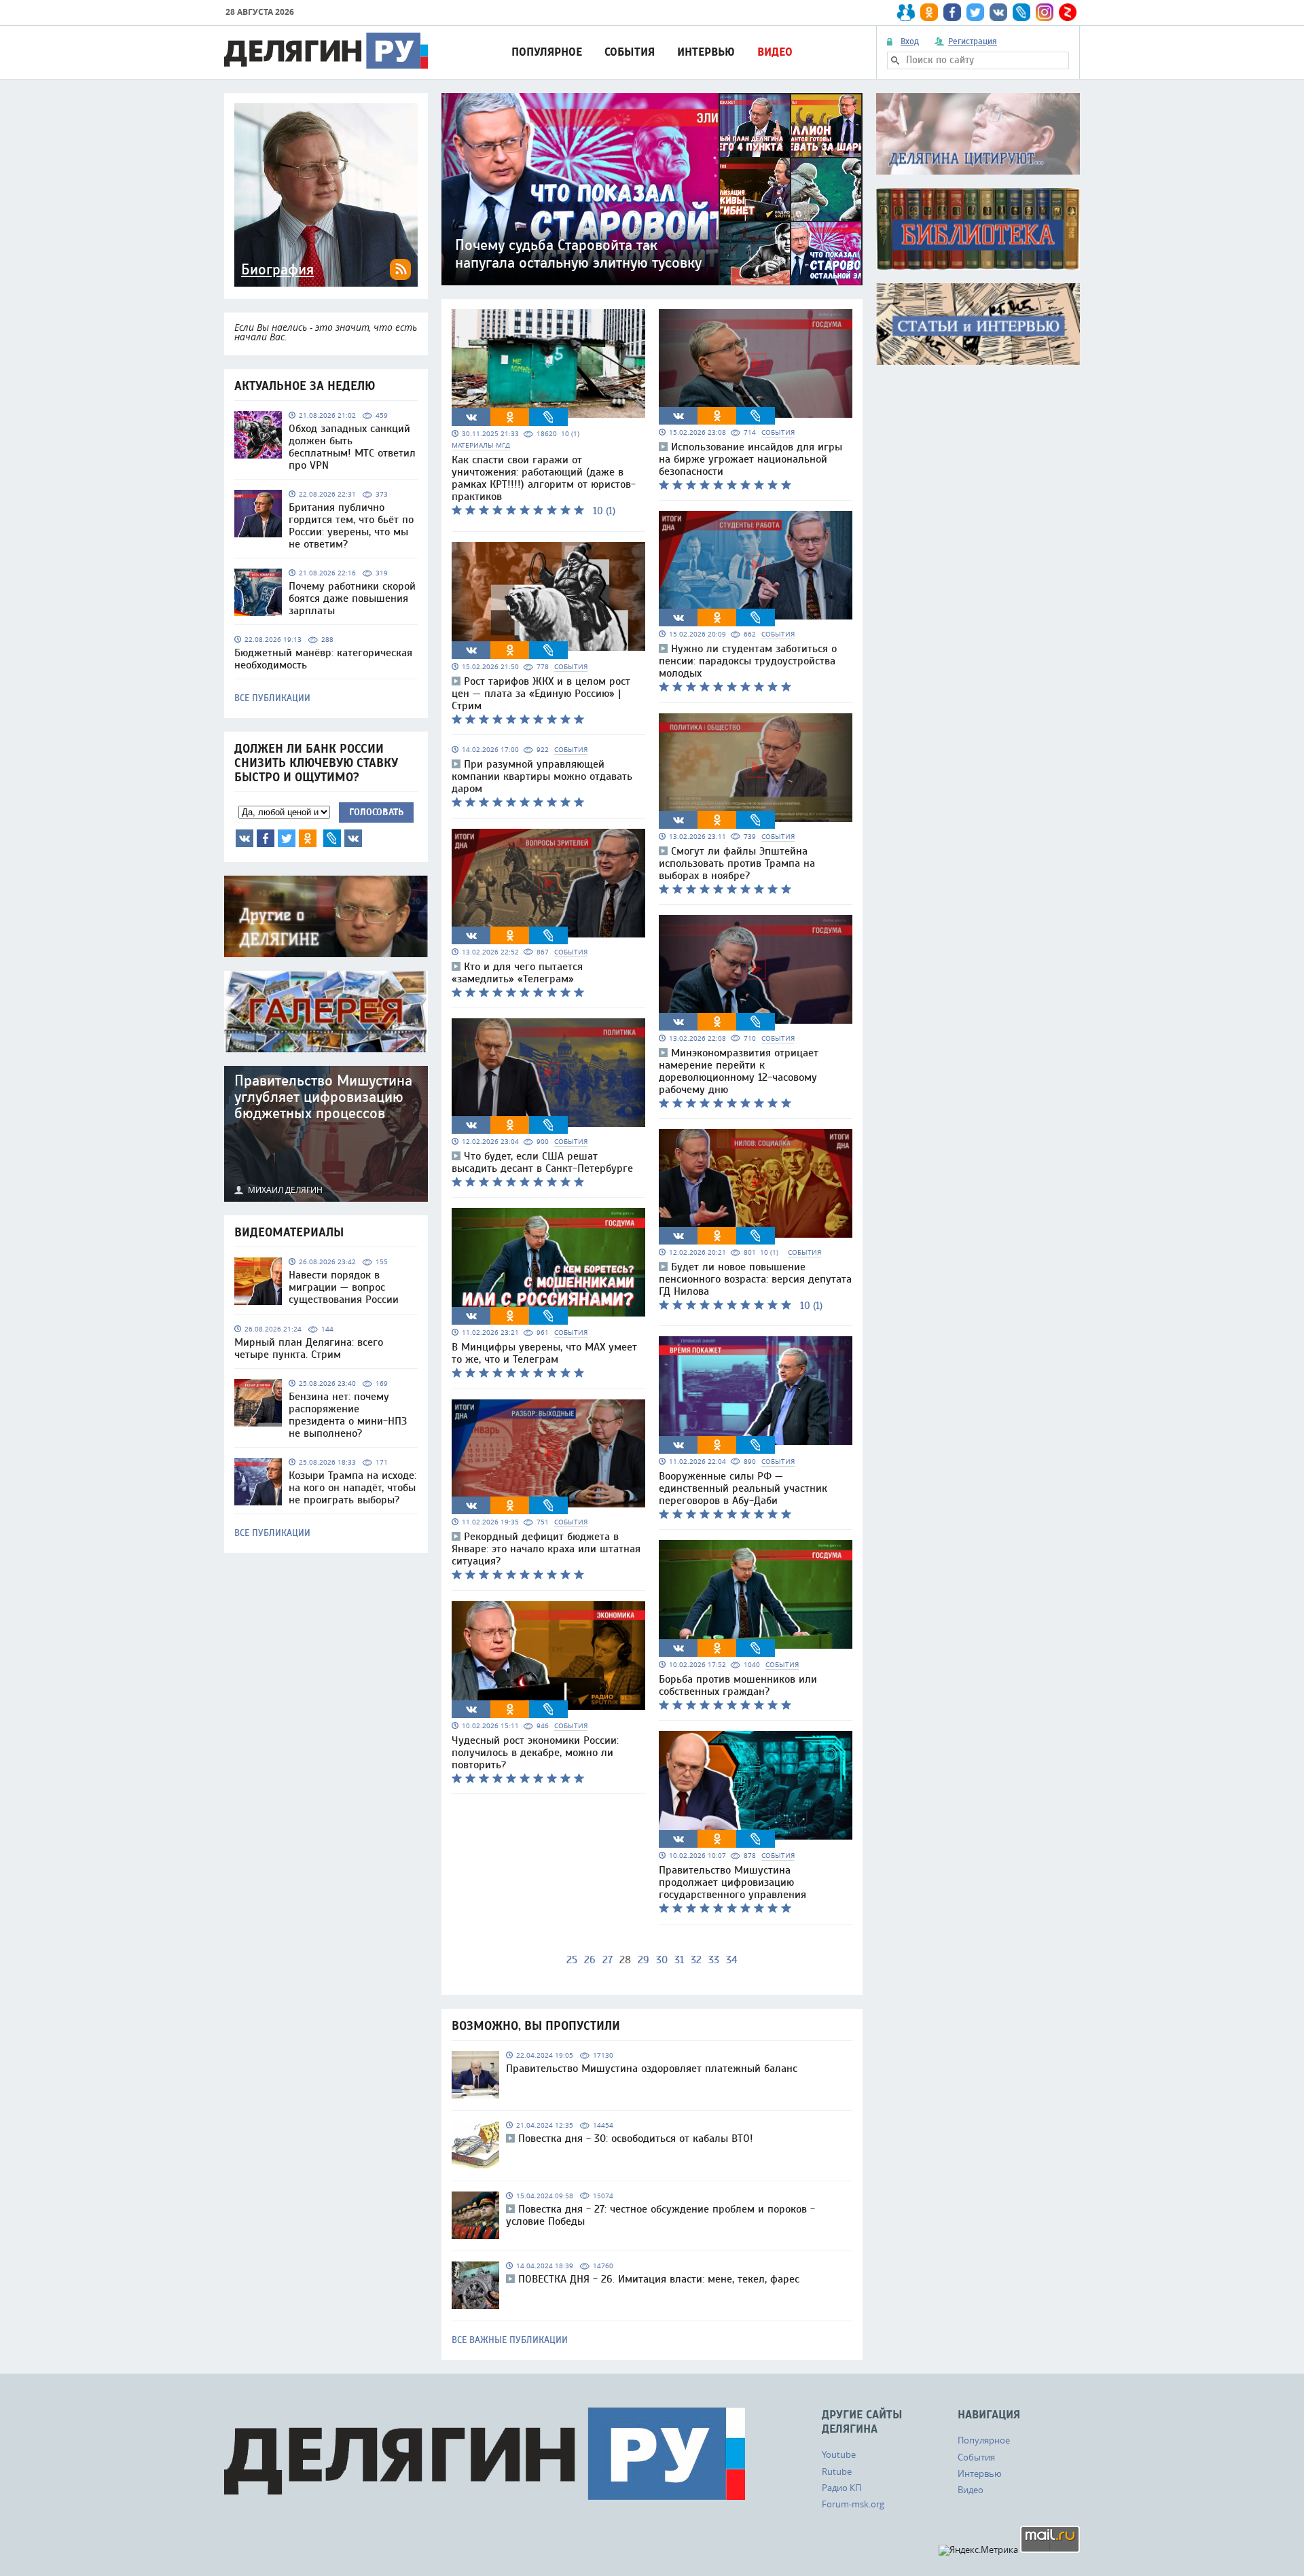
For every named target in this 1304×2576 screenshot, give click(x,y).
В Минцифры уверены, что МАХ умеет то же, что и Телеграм (544, 1353)
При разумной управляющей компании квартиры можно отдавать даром (542, 776)
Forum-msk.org (853, 2504)
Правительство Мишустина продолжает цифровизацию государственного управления (732, 1882)
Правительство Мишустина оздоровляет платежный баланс (652, 2069)
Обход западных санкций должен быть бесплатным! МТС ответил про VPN (352, 447)
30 (662, 1960)
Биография (277, 270)
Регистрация (973, 41)
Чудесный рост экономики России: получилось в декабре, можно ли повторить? (535, 1753)
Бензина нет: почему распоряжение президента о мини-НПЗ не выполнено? (348, 1415)
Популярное (547, 52)
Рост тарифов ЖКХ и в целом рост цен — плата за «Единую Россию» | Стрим (541, 694)
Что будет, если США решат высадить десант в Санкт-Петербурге (542, 1162)
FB (266, 838)
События (630, 52)
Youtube (839, 2454)
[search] (895, 60)
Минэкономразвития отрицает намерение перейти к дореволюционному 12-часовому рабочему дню (739, 1071)
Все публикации (272, 698)
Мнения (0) (353, 838)
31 (679, 1960)
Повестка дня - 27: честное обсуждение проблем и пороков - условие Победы (660, 2215)
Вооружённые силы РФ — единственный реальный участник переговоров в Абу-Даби (743, 1488)
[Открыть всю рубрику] (978, 134)
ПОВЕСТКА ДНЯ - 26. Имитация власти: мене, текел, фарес (659, 2279)
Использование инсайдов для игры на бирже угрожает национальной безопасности (750, 459)
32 (696, 1960)
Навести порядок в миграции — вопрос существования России (344, 1287)
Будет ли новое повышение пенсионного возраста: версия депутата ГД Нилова (755, 1279)
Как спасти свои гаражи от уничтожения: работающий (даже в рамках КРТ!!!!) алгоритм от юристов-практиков (544, 478)
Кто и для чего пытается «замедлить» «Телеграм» (517, 973)
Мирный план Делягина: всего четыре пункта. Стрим (309, 1348)
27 (608, 1960)
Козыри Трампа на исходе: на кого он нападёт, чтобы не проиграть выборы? (352, 1488)
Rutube (837, 2471)
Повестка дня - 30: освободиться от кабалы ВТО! (636, 2139)
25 (572, 1960)
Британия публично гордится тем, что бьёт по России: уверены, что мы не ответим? (351, 526)
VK (244, 838)
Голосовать (376, 812)
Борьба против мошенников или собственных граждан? (738, 1685)
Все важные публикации (510, 2340)
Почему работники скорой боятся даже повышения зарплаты (352, 598)
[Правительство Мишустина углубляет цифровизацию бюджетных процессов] (326, 1134)
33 (714, 1960)
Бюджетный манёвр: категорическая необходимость (323, 659)
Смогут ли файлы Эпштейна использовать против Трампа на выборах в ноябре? (737, 863)
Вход (910, 41)
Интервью (706, 52)
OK (308, 838)
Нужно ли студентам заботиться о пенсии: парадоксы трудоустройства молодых (748, 661)
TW (287, 838)
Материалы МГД (481, 445)
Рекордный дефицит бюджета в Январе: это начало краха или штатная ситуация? (546, 1549)
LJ (332, 838)
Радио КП (841, 2488)
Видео (775, 52)
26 (590, 1960)
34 (732, 1960)
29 (644, 1960)
